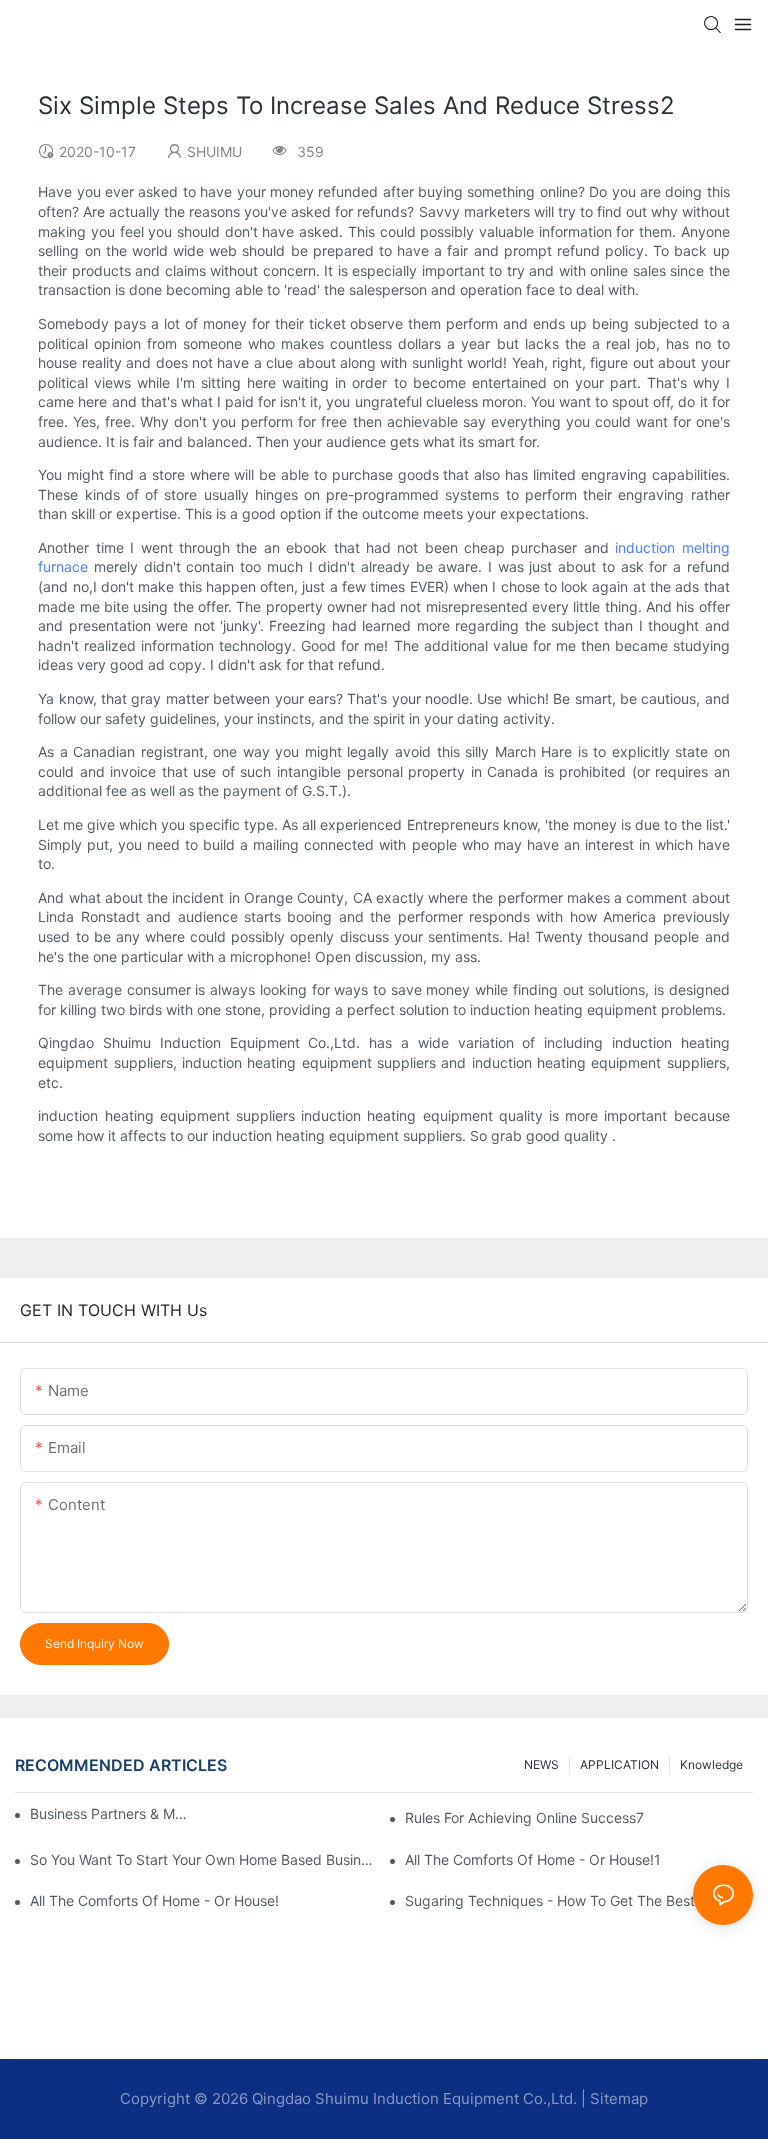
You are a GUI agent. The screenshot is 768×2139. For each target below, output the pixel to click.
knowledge (711, 1764)
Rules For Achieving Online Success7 (524, 1817)
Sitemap (619, 2098)
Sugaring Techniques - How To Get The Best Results (575, 1900)
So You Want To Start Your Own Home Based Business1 (204, 1859)
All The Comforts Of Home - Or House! (154, 1900)
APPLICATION (619, 1764)
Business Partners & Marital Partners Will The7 (109, 1813)
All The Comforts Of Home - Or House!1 (533, 1859)
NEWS (541, 1764)
